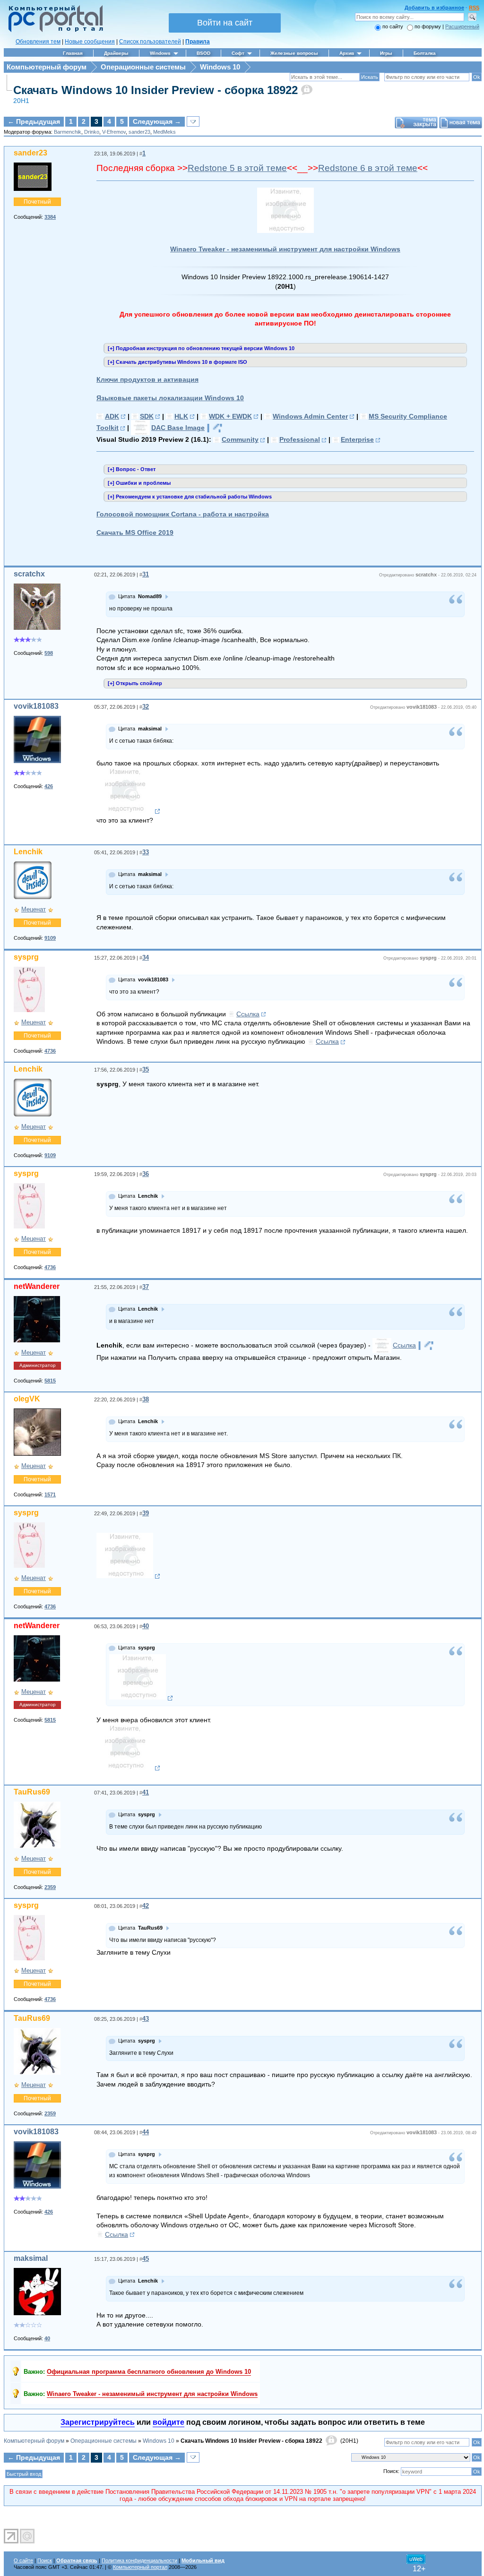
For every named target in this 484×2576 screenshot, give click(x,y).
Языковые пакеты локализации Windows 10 (170, 398)
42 (146, 1906)
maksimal (31, 2258)
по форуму (428, 26)
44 (146, 2132)
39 (146, 1513)
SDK (147, 416)
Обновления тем (38, 42)
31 (146, 574)
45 (146, 2259)
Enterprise (357, 439)
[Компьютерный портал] (53, 31)
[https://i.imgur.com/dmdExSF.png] (128, 1576)
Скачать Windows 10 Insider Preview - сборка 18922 (156, 90)
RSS (474, 8)
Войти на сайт (225, 23)
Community (240, 439)
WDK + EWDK (230, 416)
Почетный (37, 202)
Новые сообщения (90, 42)
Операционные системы (143, 67)
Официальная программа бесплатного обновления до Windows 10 (149, 2372)
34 (146, 957)
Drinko (92, 132)
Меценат (34, 909)
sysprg (26, 957)
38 (146, 1399)
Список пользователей (150, 42)
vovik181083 (36, 706)
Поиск (45, 2560)
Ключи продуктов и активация (147, 379)
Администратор (38, 1365)
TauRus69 (32, 1792)
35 (146, 1069)
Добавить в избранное (434, 8)
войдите (169, 2422)
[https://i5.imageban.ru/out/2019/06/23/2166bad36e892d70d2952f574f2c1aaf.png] (128, 1768)
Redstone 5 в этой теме (237, 168)
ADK (112, 416)
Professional (300, 439)
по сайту (393, 26)
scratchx (29, 574)
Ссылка (248, 1014)
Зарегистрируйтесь (98, 2422)
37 (146, 1287)
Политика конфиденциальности (139, 2560)
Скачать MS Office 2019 (135, 532)
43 (146, 2019)
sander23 (139, 132)
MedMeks (164, 132)
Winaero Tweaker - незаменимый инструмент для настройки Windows (285, 249)
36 (146, 1174)
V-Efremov (114, 132)
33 (146, 852)
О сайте (23, 2560)
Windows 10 (220, 67)
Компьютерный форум (47, 67)
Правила (198, 42)
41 (146, 1792)
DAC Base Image (178, 428)
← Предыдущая (34, 121)
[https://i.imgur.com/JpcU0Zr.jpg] (128, 811)
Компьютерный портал (140, 2567)
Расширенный (462, 26)
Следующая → (157, 121)
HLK (181, 416)
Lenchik (28, 852)
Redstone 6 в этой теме (368, 168)
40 (146, 1626)
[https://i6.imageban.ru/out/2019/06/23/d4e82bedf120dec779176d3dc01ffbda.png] (141, 1698)
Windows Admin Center (310, 416)
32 (146, 707)
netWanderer (37, 1286)
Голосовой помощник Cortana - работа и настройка (183, 514)
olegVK (27, 1399)
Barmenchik (68, 132)
